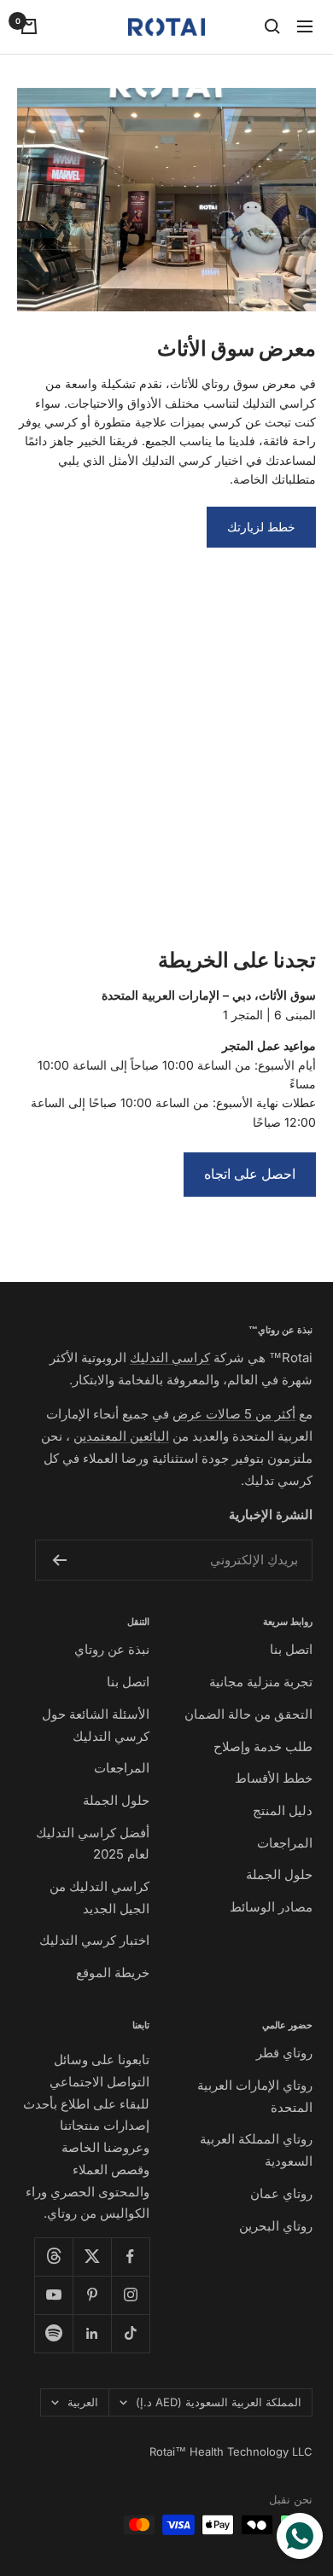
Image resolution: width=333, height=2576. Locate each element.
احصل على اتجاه (250, 1174)
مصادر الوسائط (271, 1907)
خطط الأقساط (274, 1778)
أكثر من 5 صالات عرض (234, 1414)
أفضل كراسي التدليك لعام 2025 (93, 1844)
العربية (83, 2402)
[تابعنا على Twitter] (92, 2257)
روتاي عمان (281, 2193)
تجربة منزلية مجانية (261, 1682)
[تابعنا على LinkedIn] (92, 2333)
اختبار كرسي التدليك (94, 1940)
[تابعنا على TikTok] (130, 2333)
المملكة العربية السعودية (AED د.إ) (219, 2402)
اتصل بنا (291, 1649)
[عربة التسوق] (29, 26)
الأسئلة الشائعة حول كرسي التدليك (96, 1725)
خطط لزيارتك (261, 527)
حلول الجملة (279, 1874)
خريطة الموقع (113, 1973)
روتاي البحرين (276, 2226)
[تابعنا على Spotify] (53, 2333)
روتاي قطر (284, 2053)
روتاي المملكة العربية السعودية (256, 2150)
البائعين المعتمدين (121, 1436)
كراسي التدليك (170, 1358)
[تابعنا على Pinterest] (92, 2295)
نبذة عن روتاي (112, 1649)
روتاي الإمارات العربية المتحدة (255, 2096)
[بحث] (272, 26)
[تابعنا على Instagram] (130, 2295)
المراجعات (285, 1843)
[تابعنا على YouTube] (53, 2295)
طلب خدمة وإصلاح (263, 1746)
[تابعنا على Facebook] (130, 2257)
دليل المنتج (283, 1810)
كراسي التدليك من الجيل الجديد (99, 1897)
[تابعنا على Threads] (53, 2257)
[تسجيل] (59, 1560)
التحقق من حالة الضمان (248, 1714)
